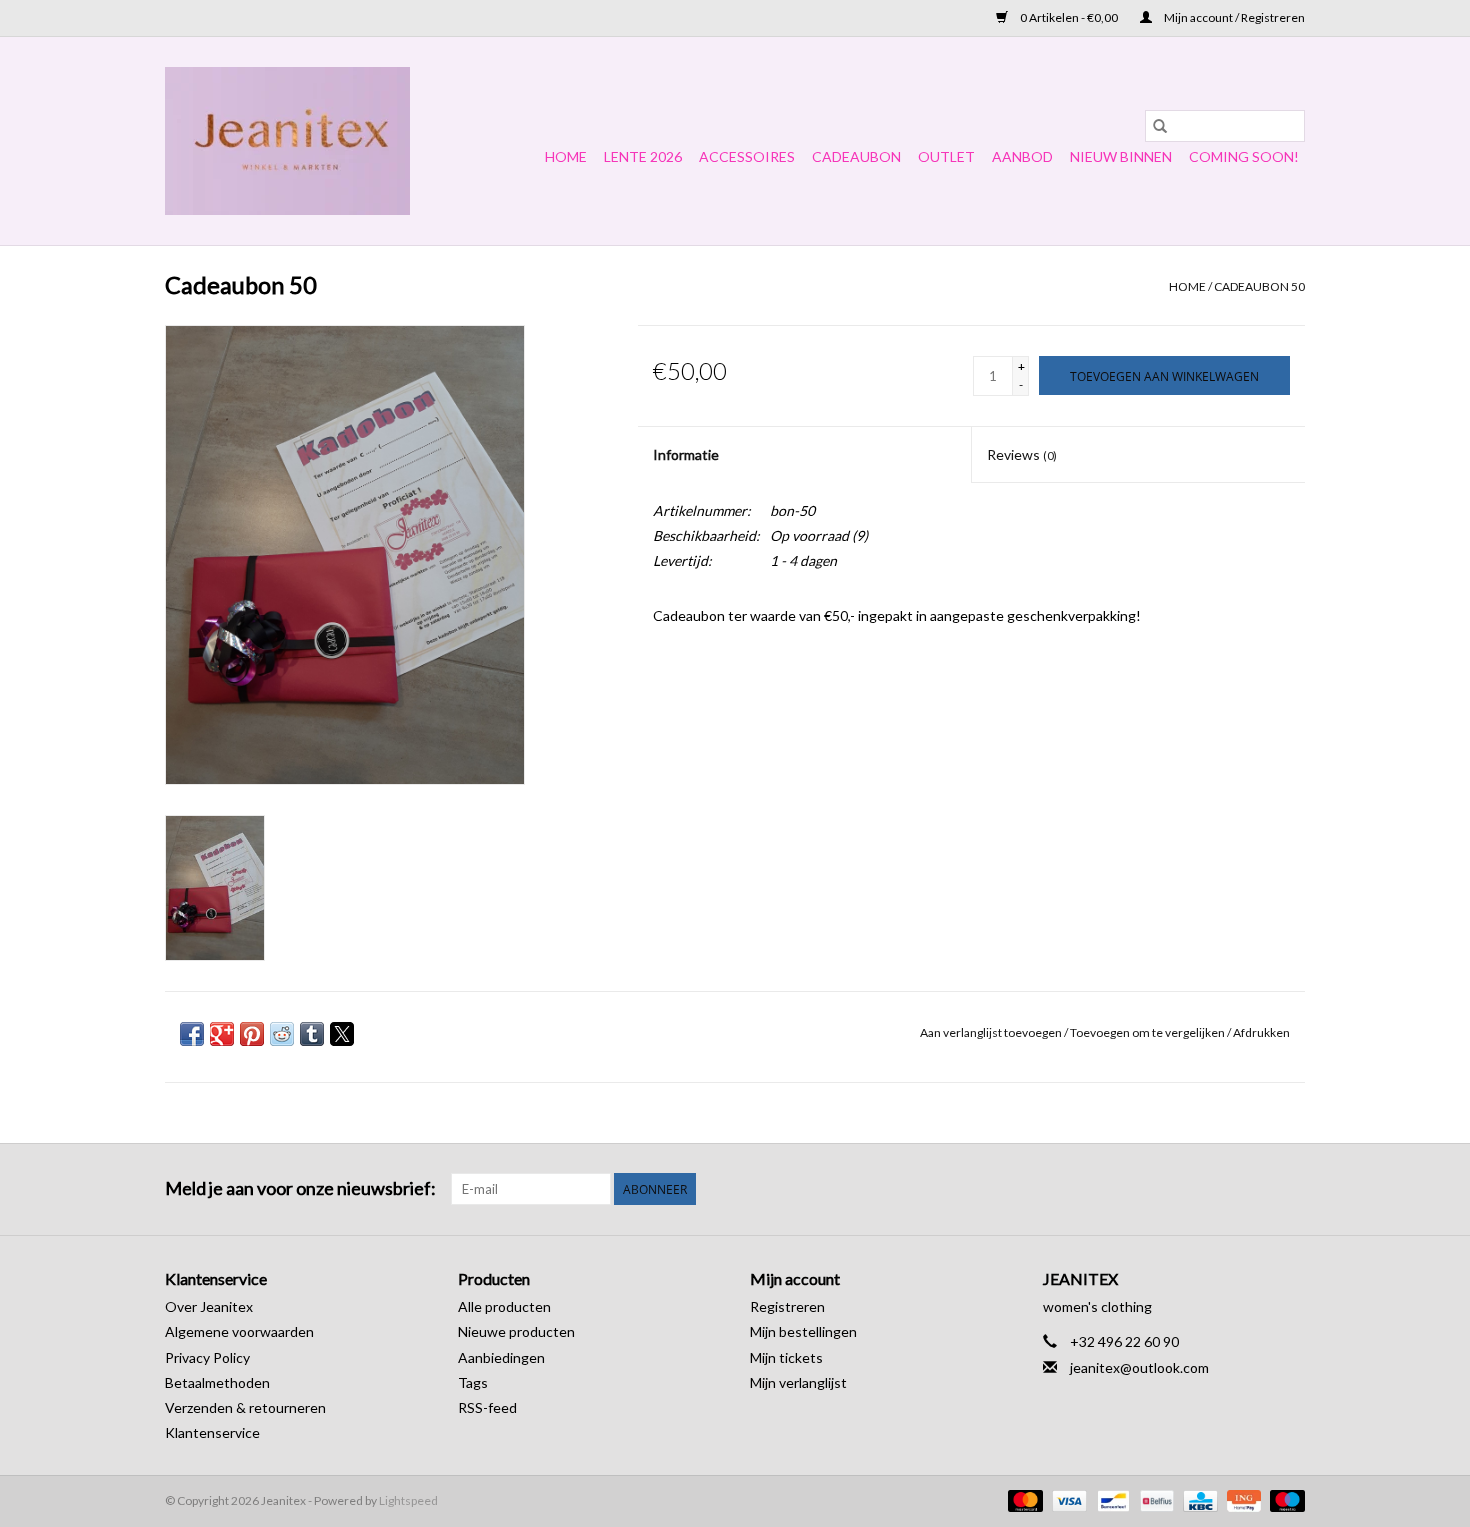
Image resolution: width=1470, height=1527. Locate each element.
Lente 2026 (643, 156)
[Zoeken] (1160, 126)
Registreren (787, 1306)
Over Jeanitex (209, 1306)
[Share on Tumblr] (312, 1034)
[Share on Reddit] (282, 1034)
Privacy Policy (207, 1357)
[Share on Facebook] (192, 1034)
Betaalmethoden (217, 1382)
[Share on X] (342, 1034)
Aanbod (1022, 156)
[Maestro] (1284, 1499)
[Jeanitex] (287, 141)
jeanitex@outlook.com (1139, 1367)
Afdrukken (1261, 1032)
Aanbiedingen (501, 1357)
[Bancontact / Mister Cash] (1110, 1499)
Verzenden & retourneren (245, 1407)
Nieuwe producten (516, 1331)
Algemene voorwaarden (239, 1331)
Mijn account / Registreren (1233, 17)
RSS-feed (487, 1407)
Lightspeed (408, 1500)
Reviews (1022, 454)
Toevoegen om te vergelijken (1148, 1032)
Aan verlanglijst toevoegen (992, 1032)
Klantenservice (212, 1432)
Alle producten (504, 1306)
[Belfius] (1154, 1499)
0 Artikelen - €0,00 (1069, 17)
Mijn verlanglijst (798, 1382)
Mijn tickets (786, 1357)
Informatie (686, 454)
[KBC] (1197, 1499)
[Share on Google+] (222, 1034)
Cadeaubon (856, 156)
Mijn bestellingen (803, 1331)
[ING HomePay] (1241, 1499)
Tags (473, 1382)
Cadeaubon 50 (1259, 286)
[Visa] (1067, 1499)
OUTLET (946, 156)
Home (566, 156)
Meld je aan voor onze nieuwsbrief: (300, 1188)
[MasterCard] (1023, 1499)
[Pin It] (252, 1034)
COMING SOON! (1244, 156)
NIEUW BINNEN (1121, 156)
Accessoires (747, 156)
